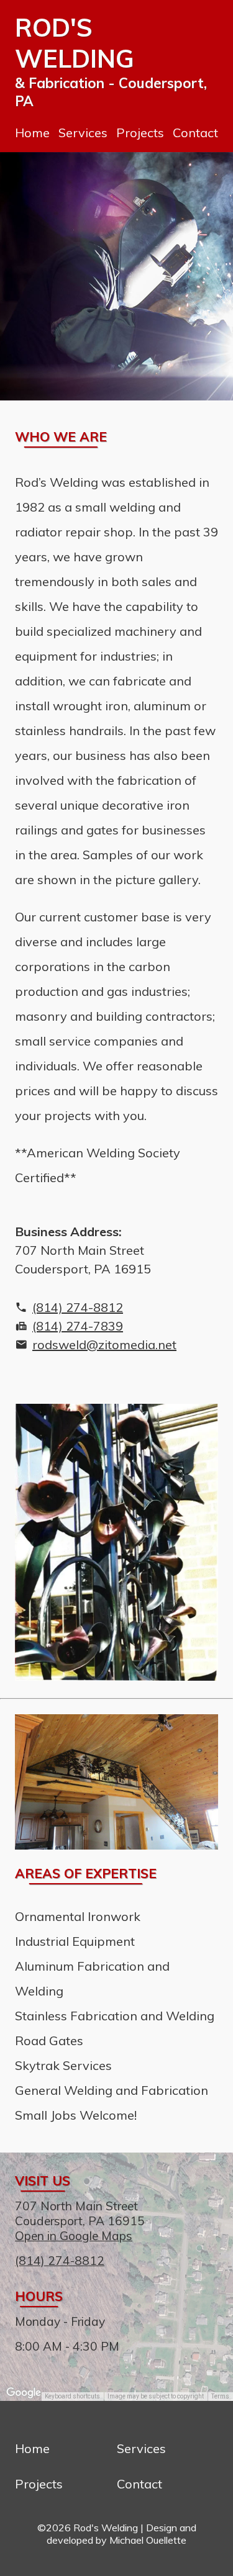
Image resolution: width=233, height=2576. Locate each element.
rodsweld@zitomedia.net (104, 1344)
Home (32, 133)
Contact (195, 133)
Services (83, 133)
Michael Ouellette (148, 2540)
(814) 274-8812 (78, 1307)
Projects (140, 133)
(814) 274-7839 (78, 1326)
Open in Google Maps (74, 2236)
